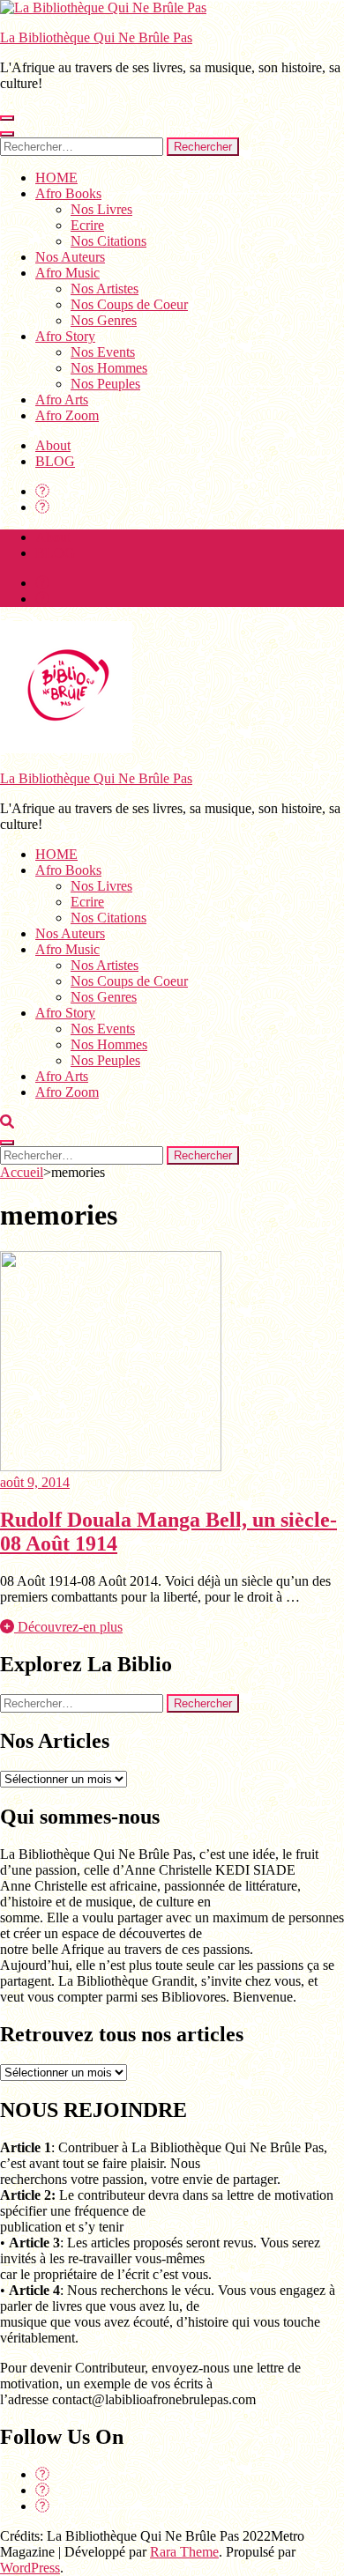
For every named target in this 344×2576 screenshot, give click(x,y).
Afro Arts (62, 400)
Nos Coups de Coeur (129, 304)
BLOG (55, 461)
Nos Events (103, 352)
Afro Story (65, 336)
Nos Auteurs (70, 257)
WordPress (30, 2568)
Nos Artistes (105, 289)
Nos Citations (108, 241)
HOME (56, 178)
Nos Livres (101, 209)
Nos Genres (104, 320)
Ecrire (87, 225)
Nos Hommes (109, 368)
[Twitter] (42, 507)
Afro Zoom (67, 415)
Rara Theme (184, 2552)
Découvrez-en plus (68, 1627)
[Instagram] (42, 2506)
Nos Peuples (105, 384)
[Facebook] (42, 491)
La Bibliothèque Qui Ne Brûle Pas (96, 37)
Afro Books (68, 193)
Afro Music (67, 273)
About (53, 445)
